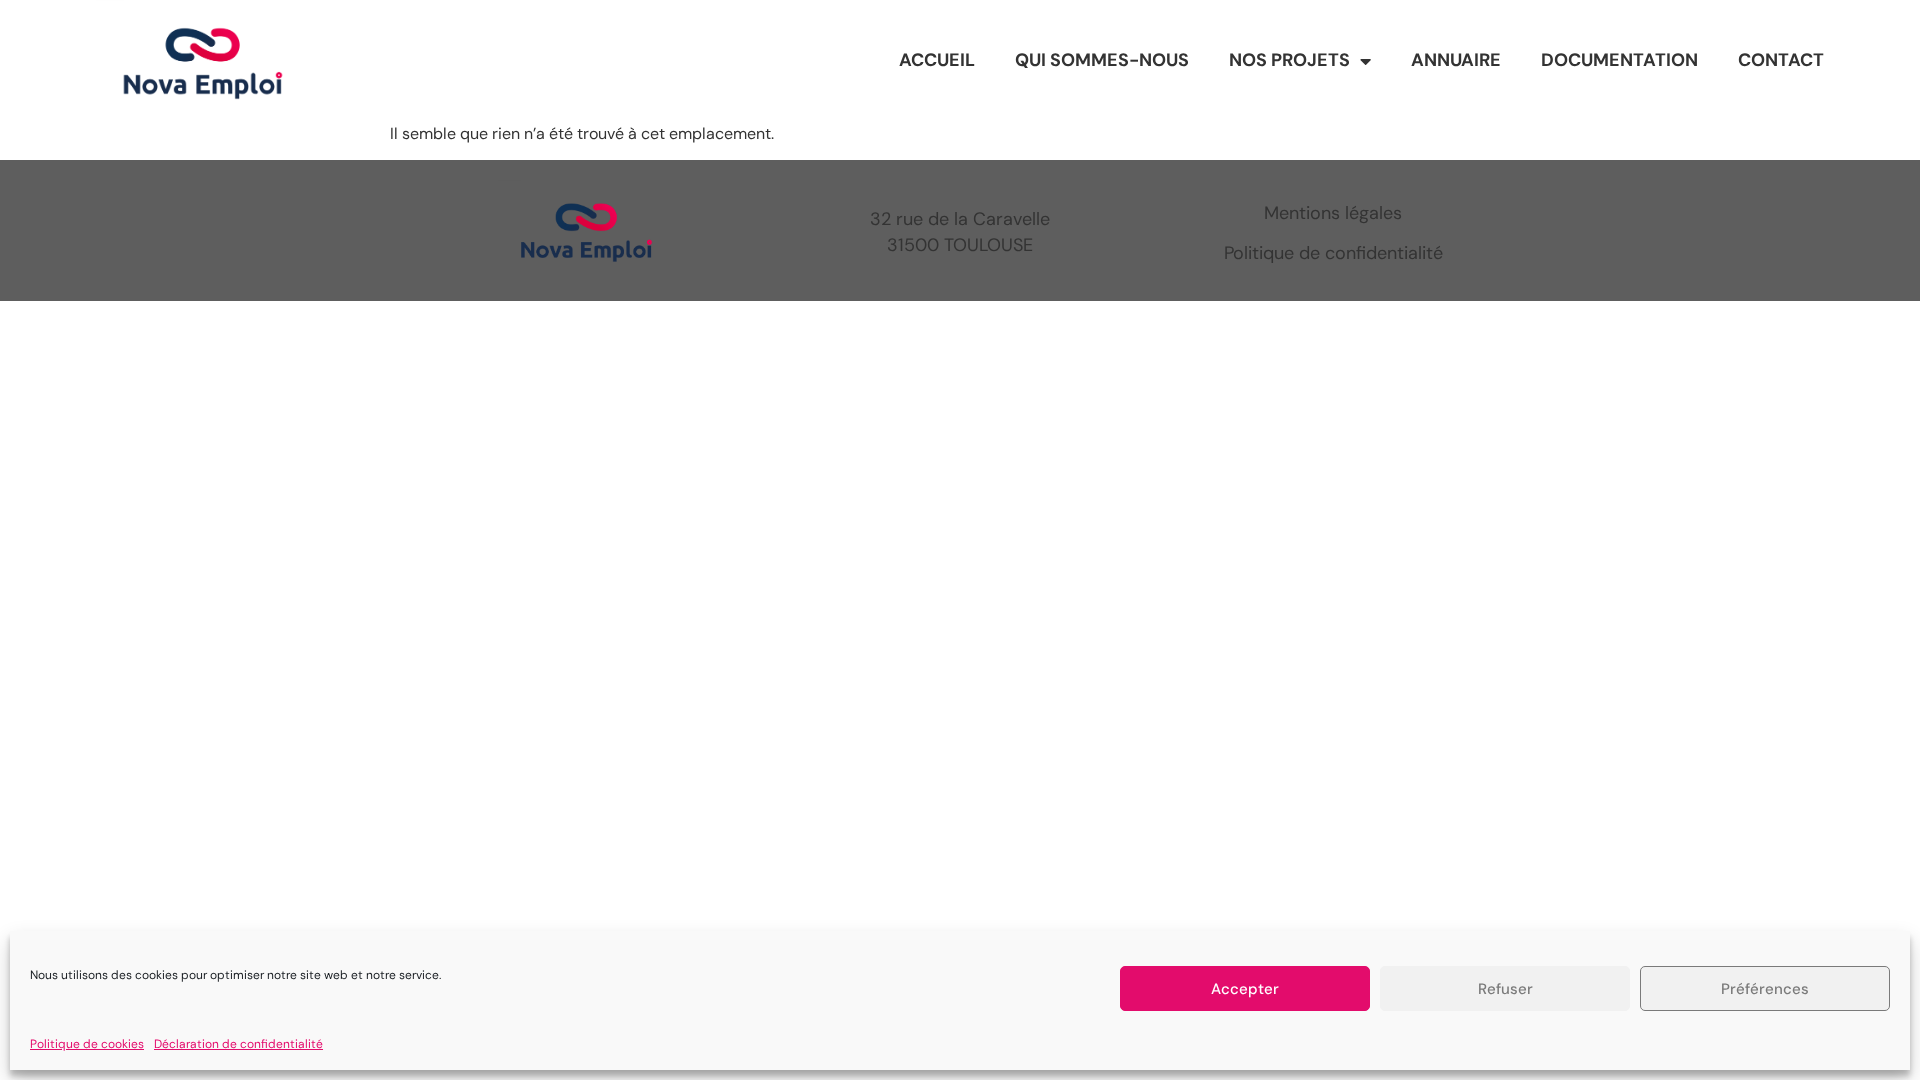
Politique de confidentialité (1333, 253)
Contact (1781, 60)
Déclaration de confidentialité (238, 1044)
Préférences (1765, 989)
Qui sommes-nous (1102, 60)
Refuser (1505, 989)
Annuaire (1456, 60)
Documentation (1619, 60)
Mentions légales (1333, 213)
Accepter (1245, 989)
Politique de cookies (87, 1044)
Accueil (937, 60)
